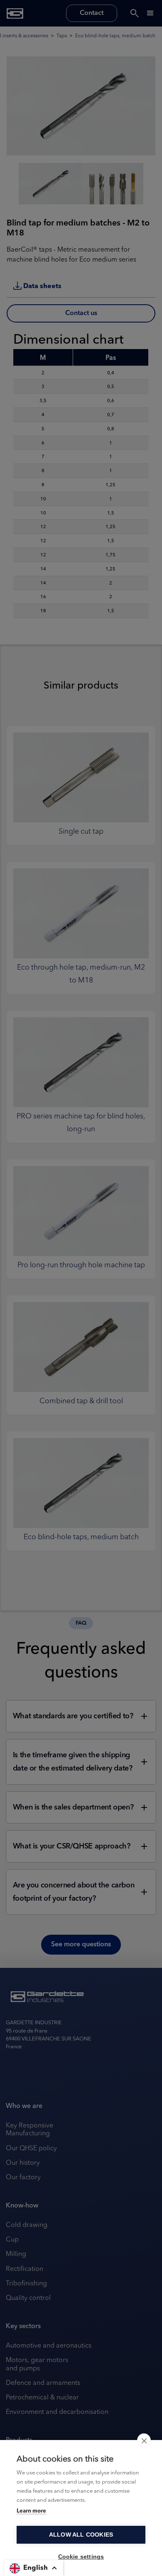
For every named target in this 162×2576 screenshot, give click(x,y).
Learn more (31, 2511)
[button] (34, 2568)
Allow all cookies (81, 2535)
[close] (144, 2440)
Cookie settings (81, 2557)
